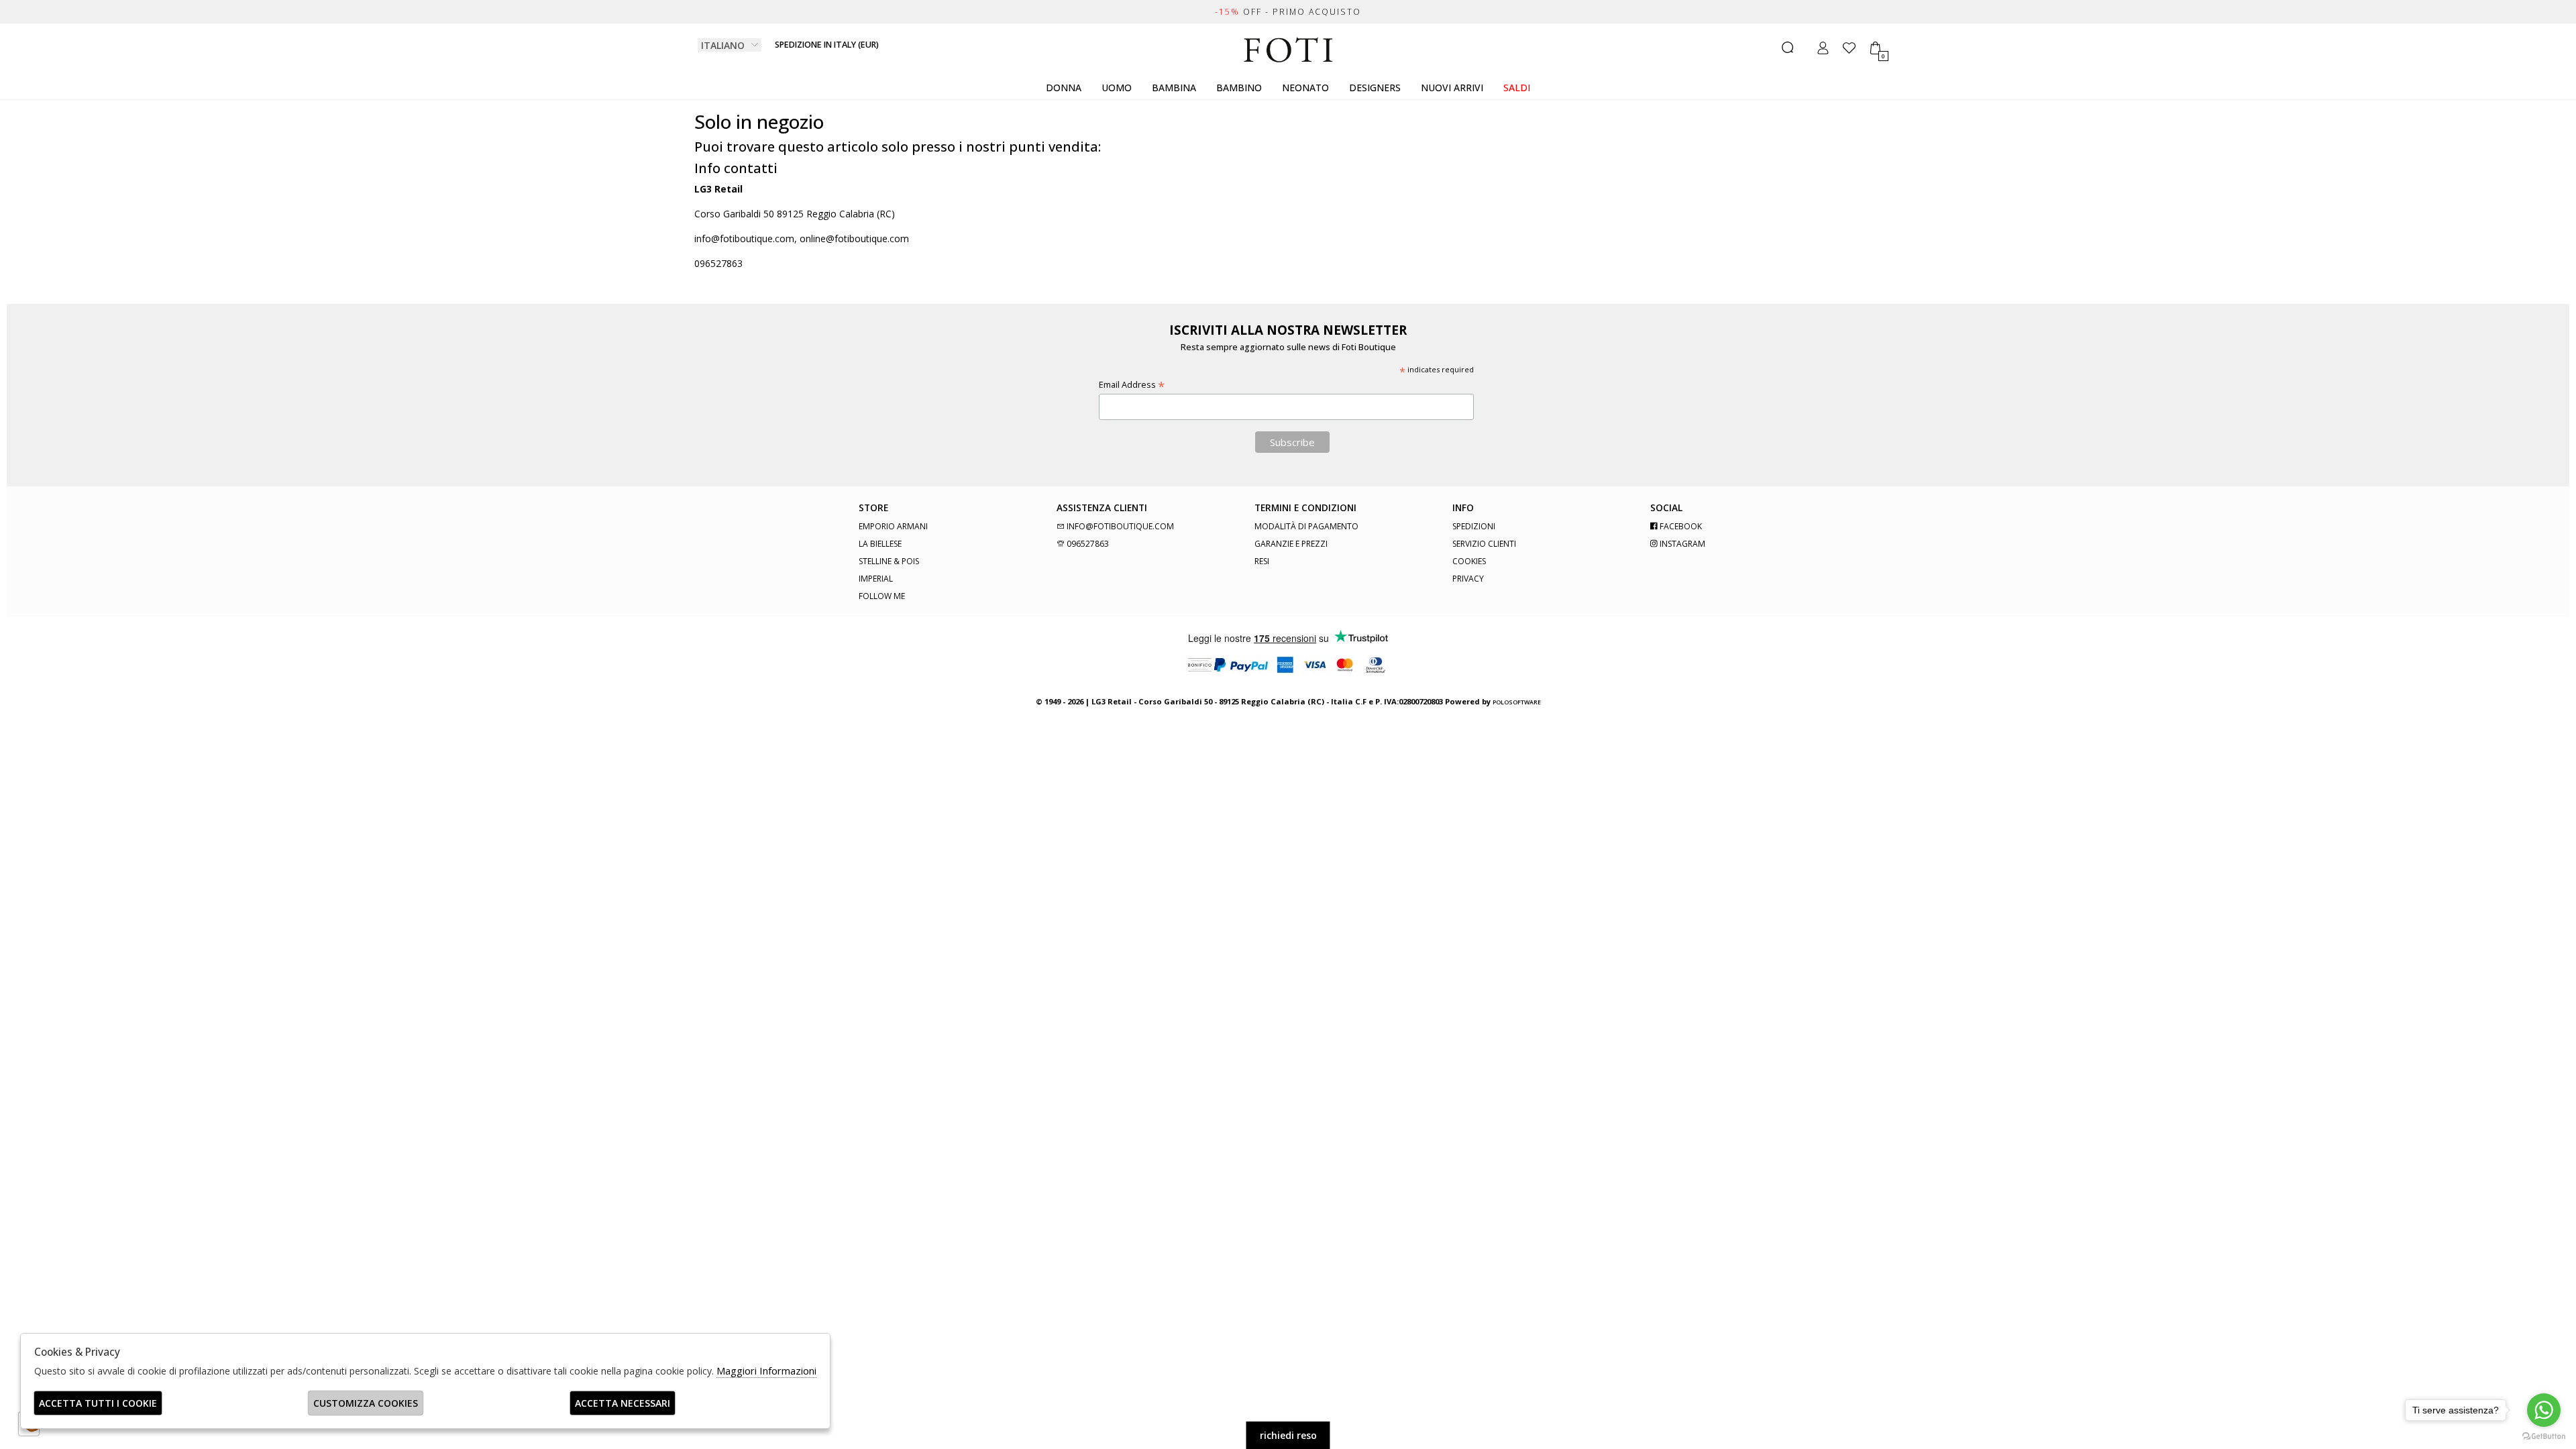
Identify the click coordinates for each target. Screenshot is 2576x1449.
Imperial (876, 579)
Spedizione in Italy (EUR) (827, 45)
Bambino (1239, 88)
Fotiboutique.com (1288, 50)
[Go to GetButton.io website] (2544, 1436)
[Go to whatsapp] (2544, 1410)
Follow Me (882, 596)
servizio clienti (1484, 544)
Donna (1064, 88)
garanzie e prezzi (1291, 544)
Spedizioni (1474, 526)
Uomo (1117, 88)
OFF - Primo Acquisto (1288, 12)
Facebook (1680, 526)
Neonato (1305, 88)
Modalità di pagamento (1306, 526)
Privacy (1468, 579)
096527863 (718, 263)
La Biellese (880, 544)
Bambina (1174, 88)
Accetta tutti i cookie (98, 1403)
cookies (1469, 561)
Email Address (1132, 385)
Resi (1262, 561)
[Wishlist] (1849, 48)
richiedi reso (1288, 1435)
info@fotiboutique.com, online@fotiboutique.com (802, 238)
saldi (1517, 88)
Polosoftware (1517, 702)
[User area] (1823, 48)
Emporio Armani (893, 526)
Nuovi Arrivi (1452, 88)
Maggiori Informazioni (766, 1371)
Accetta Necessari (623, 1403)
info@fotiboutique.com (1119, 526)
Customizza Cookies (366, 1403)
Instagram (1681, 544)
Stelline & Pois (889, 561)
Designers (1375, 88)
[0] (1875, 48)
